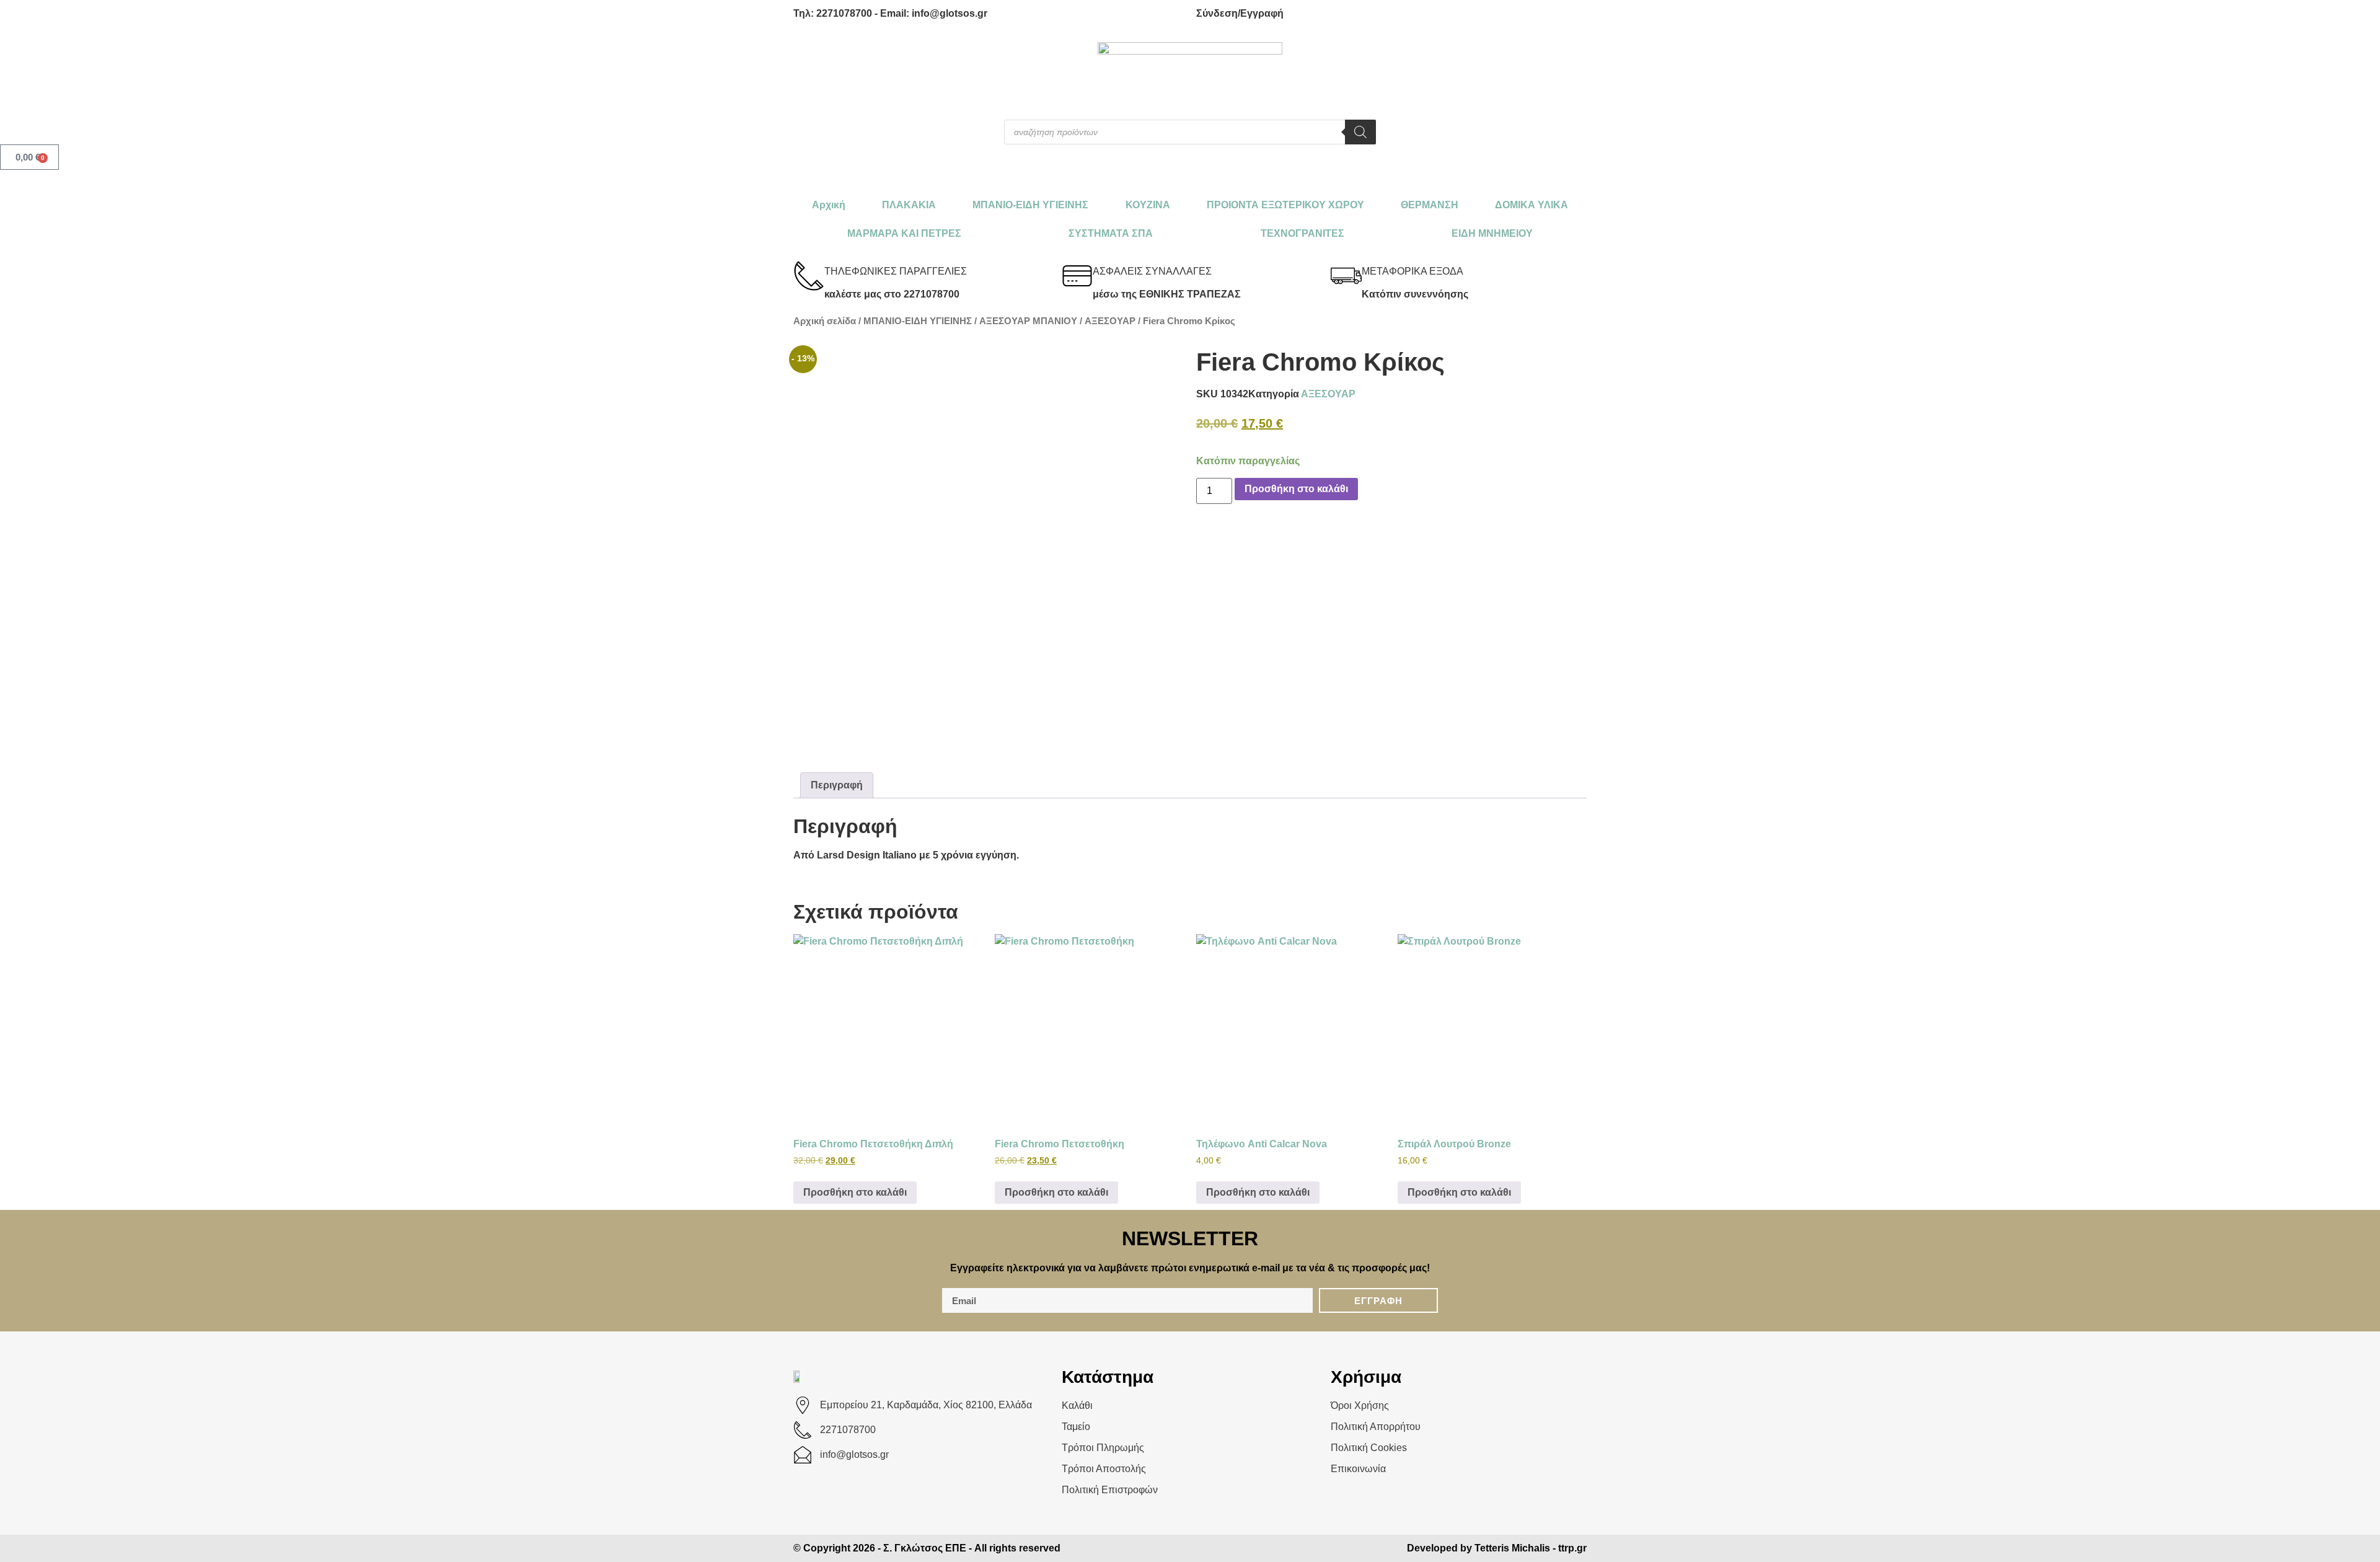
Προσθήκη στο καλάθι (1296, 489)
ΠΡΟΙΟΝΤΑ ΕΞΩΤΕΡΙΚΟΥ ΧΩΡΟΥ (1285, 205)
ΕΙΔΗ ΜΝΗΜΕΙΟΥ (1492, 233)
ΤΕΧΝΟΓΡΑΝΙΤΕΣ (1302, 233)
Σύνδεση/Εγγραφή (1240, 13)
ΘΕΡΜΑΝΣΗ (1430, 205)
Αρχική (829, 205)
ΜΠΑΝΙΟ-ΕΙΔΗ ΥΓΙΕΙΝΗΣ (1030, 205)
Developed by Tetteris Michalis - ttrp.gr (1497, 1548)
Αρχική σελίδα (825, 321)
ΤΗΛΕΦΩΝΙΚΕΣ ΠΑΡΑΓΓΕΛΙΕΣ (896, 271)
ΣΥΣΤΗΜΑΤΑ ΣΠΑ (1111, 233)
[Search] (1360, 132)
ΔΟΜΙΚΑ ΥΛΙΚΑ (1532, 205)
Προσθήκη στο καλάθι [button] (855, 1192)
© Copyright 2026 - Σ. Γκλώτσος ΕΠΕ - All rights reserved (927, 1548)
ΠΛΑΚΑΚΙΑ (909, 205)
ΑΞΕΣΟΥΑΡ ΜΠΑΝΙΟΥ (1028, 321)
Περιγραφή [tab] (837, 785)
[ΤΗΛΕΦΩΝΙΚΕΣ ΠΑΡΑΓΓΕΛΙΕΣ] (809, 276)
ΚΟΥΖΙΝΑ (1148, 205)
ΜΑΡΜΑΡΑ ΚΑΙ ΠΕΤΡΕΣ (904, 233)
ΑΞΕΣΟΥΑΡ (1110, 321)
